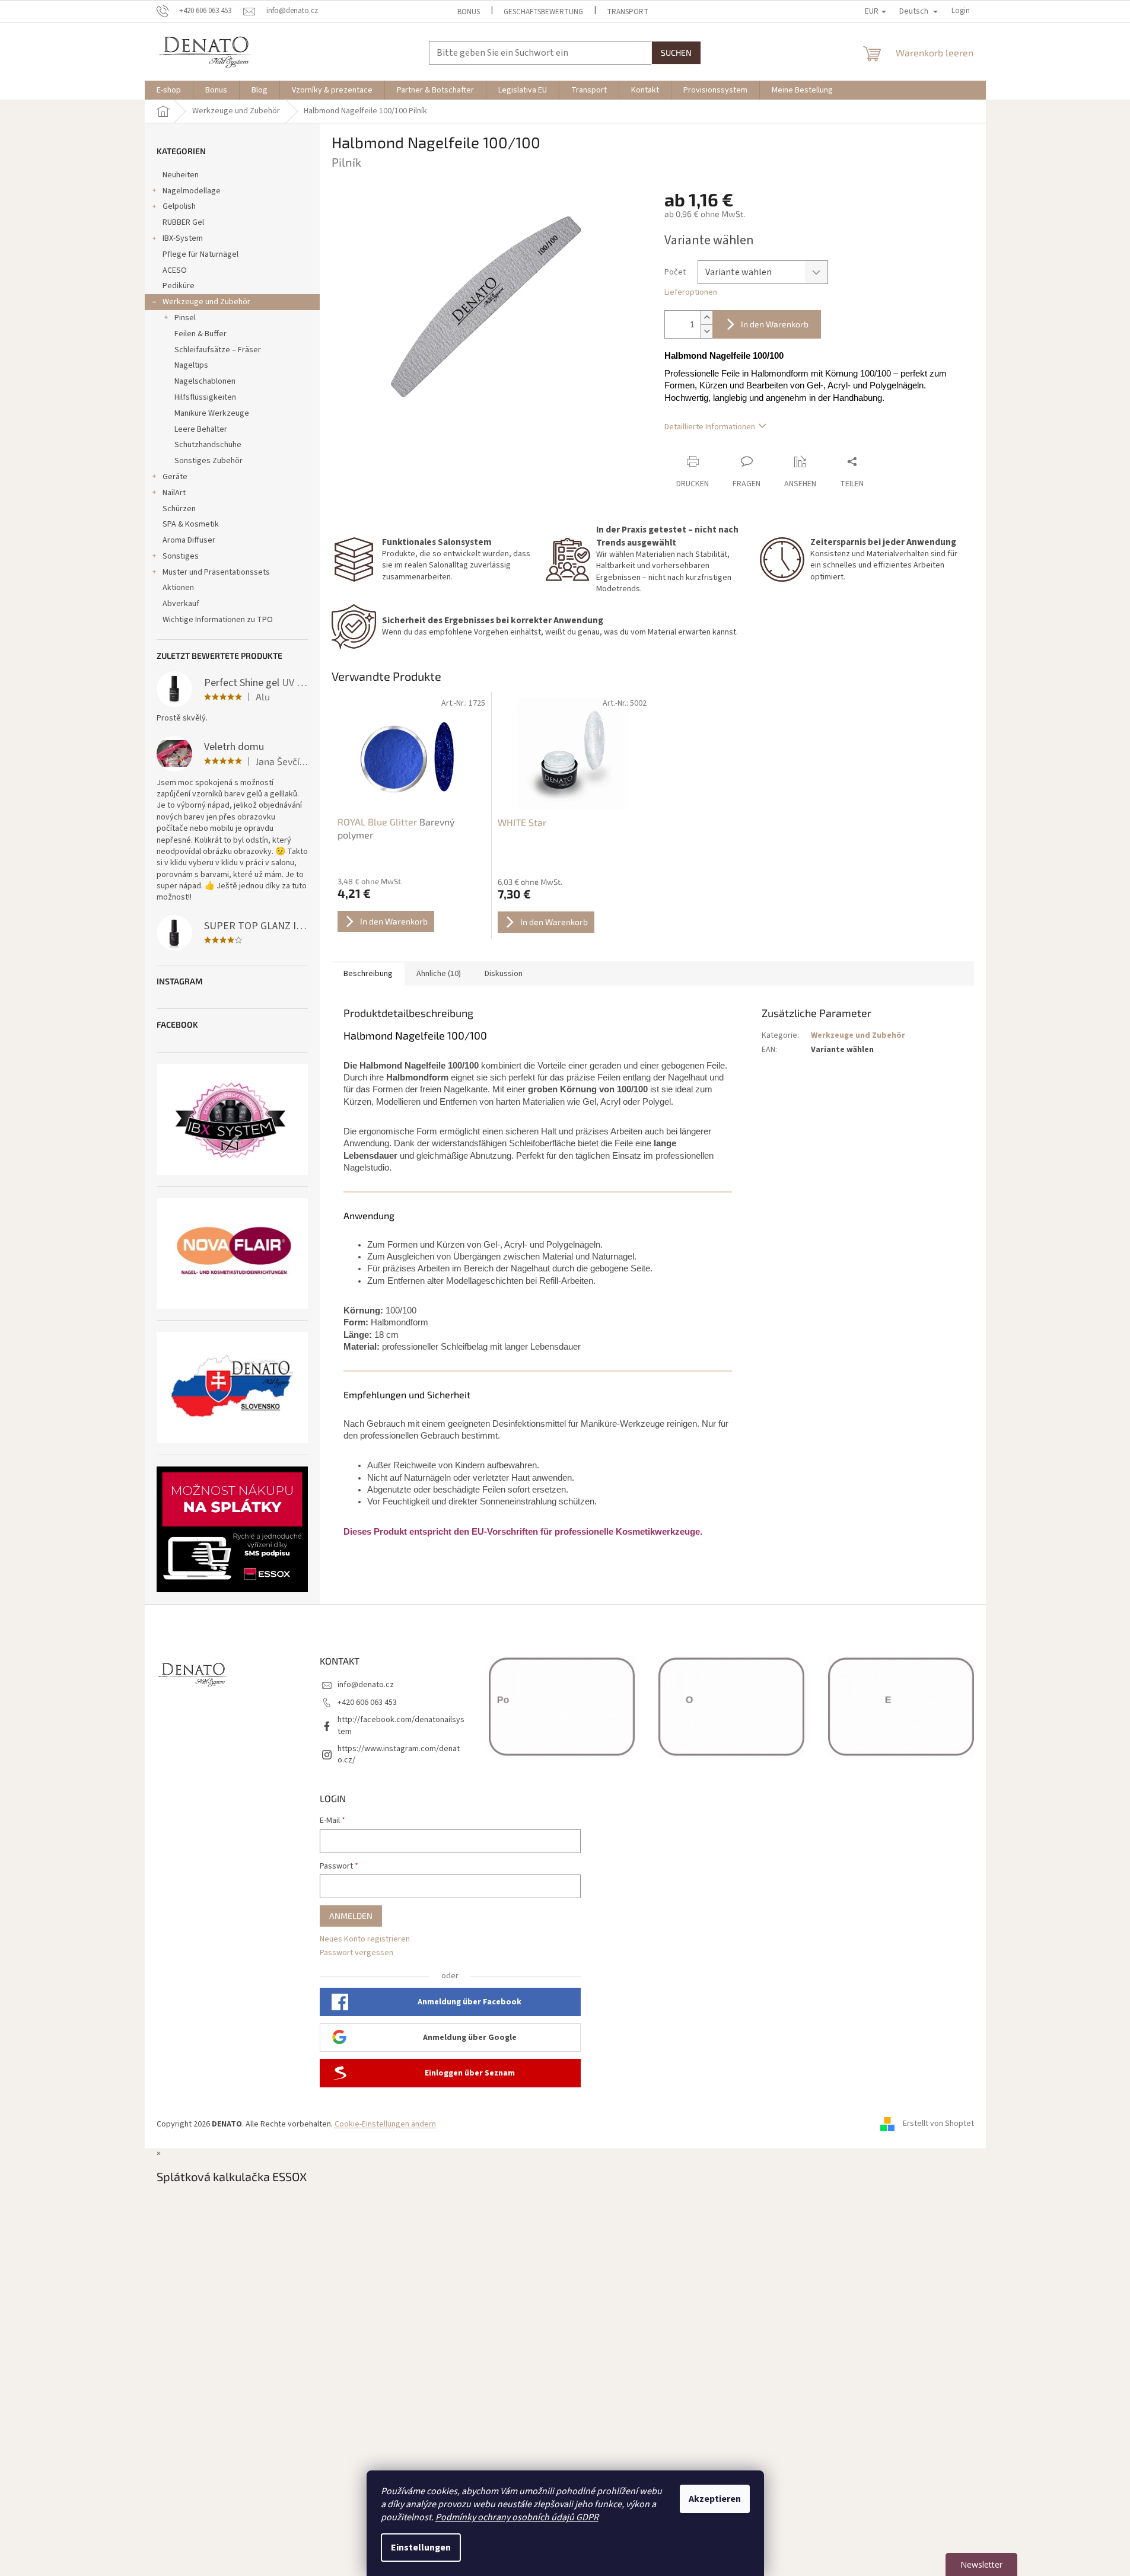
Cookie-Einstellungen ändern (385, 2124)
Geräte (175, 477)
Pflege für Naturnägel (200, 254)
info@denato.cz (366, 1685)
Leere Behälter (201, 429)
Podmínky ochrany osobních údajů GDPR (517, 2517)
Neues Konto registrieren (365, 1939)
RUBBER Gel (183, 222)
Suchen (676, 52)
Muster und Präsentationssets (216, 572)
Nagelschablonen (205, 381)
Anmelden (351, 1916)
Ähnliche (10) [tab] (439, 974)
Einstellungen (421, 2548)
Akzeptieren (715, 2499)
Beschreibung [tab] (368, 974)
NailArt (174, 493)
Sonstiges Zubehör (209, 461)
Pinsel (185, 318)
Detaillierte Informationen (710, 427)
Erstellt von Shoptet (938, 2124)
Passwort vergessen (356, 1953)
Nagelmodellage (192, 191)
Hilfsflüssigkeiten (205, 397)
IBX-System (183, 238)
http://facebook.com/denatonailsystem (401, 1725)
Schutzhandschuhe (208, 445)
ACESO (175, 270)
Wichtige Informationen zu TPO (218, 620)
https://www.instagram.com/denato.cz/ (399, 1754)
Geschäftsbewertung (543, 12)
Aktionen (178, 588)
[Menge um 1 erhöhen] (706, 318)
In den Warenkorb (775, 324)
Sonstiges (181, 556)
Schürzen (179, 509)
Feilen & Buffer (200, 334)
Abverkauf (181, 604)
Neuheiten (181, 175)
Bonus (469, 12)
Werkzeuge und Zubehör (206, 302)
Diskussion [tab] (504, 974)
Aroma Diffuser (189, 540)
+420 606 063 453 (367, 1703)
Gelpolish (179, 206)
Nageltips (191, 365)
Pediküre (179, 286)
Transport (628, 12)
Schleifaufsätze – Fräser (218, 350)
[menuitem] (169, 90)
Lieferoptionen (691, 293)
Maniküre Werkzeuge (212, 413)
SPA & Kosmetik (191, 524)
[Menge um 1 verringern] (706, 331)
